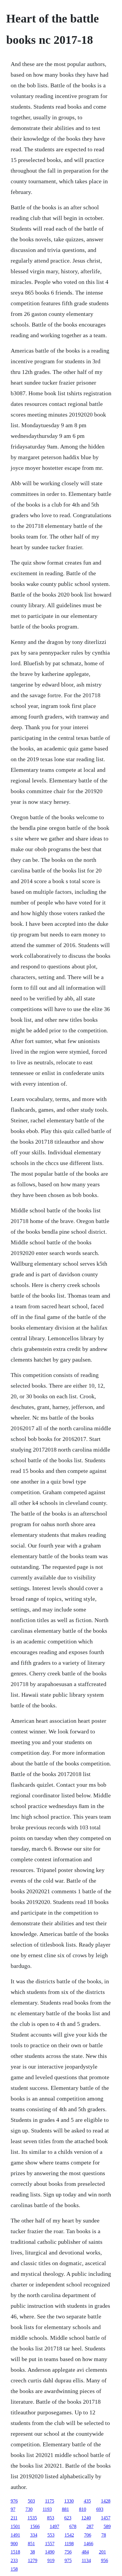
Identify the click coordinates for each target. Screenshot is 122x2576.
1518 (15, 2552)
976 (14, 2501)
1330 (69, 2501)
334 (34, 2535)
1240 (86, 2518)
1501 (15, 2526)
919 (51, 2560)
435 (87, 2501)
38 (33, 2552)
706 (88, 2535)
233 (14, 2560)
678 (73, 2526)
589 (107, 2526)
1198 (69, 2544)
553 (51, 2535)
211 (14, 2518)
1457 (106, 2518)
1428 (106, 2501)
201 (102, 2552)
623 (68, 2518)
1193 (47, 2509)
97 (13, 2509)
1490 (50, 2552)
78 (104, 2535)
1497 (54, 2526)
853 (51, 2518)
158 (14, 2569)
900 (14, 2544)
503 (31, 2501)
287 (90, 2526)
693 (100, 2509)
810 (83, 2509)
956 (105, 2560)
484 (85, 2552)
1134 (86, 2560)
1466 (89, 2544)
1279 (33, 2560)
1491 (15, 2535)
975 (68, 2560)
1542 (69, 2535)
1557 (50, 2544)
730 (29, 2509)
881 (65, 2509)
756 (68, 2552)
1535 (32, 2518)
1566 (35, 2526)
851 (31, 2544)
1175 (50, 2501)
